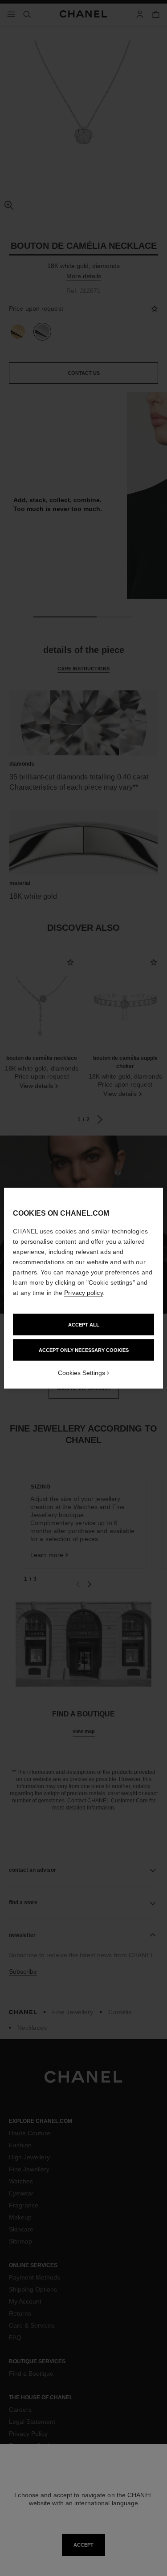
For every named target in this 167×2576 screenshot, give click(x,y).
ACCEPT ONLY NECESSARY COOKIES (84, 1350)
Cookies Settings (81, 1372)
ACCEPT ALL (84, 1324)
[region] (83, 1288)
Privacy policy (83, 1292)
